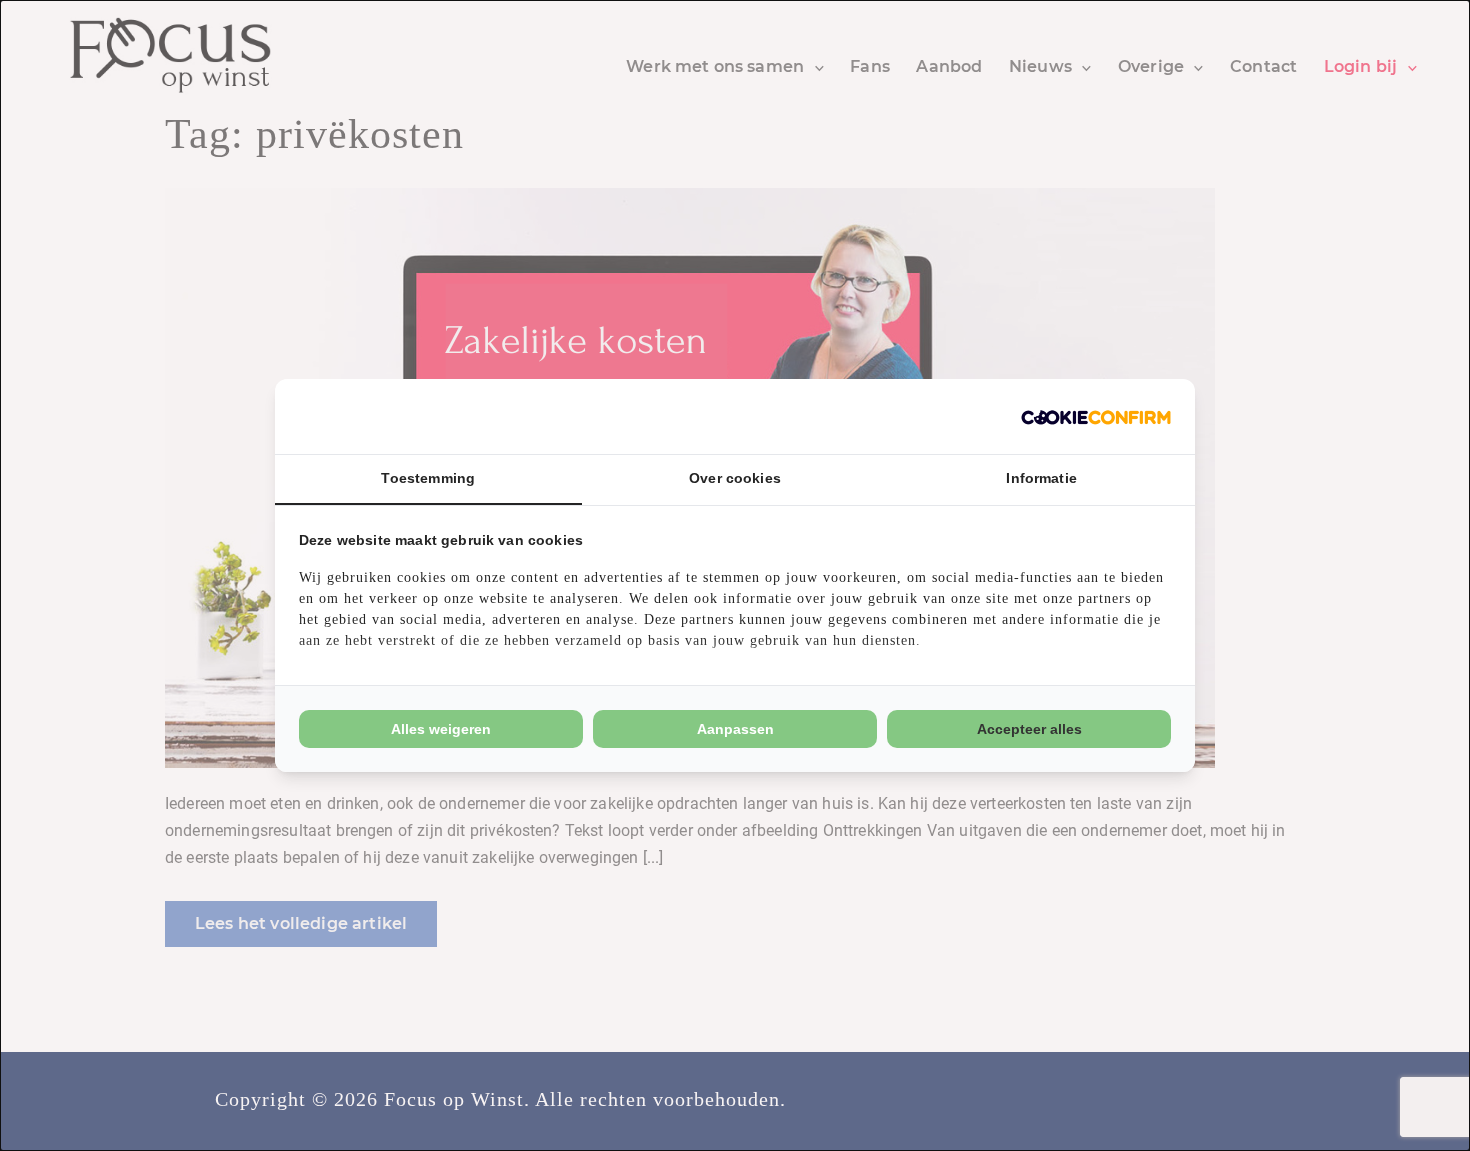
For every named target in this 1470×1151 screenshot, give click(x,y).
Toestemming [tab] (428, 478)
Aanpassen (735, 729)
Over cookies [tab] (735, 478)
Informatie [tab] (1041, 478)
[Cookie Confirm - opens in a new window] (1096, 416)
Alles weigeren (441, 729)
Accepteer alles (1029, 729)
